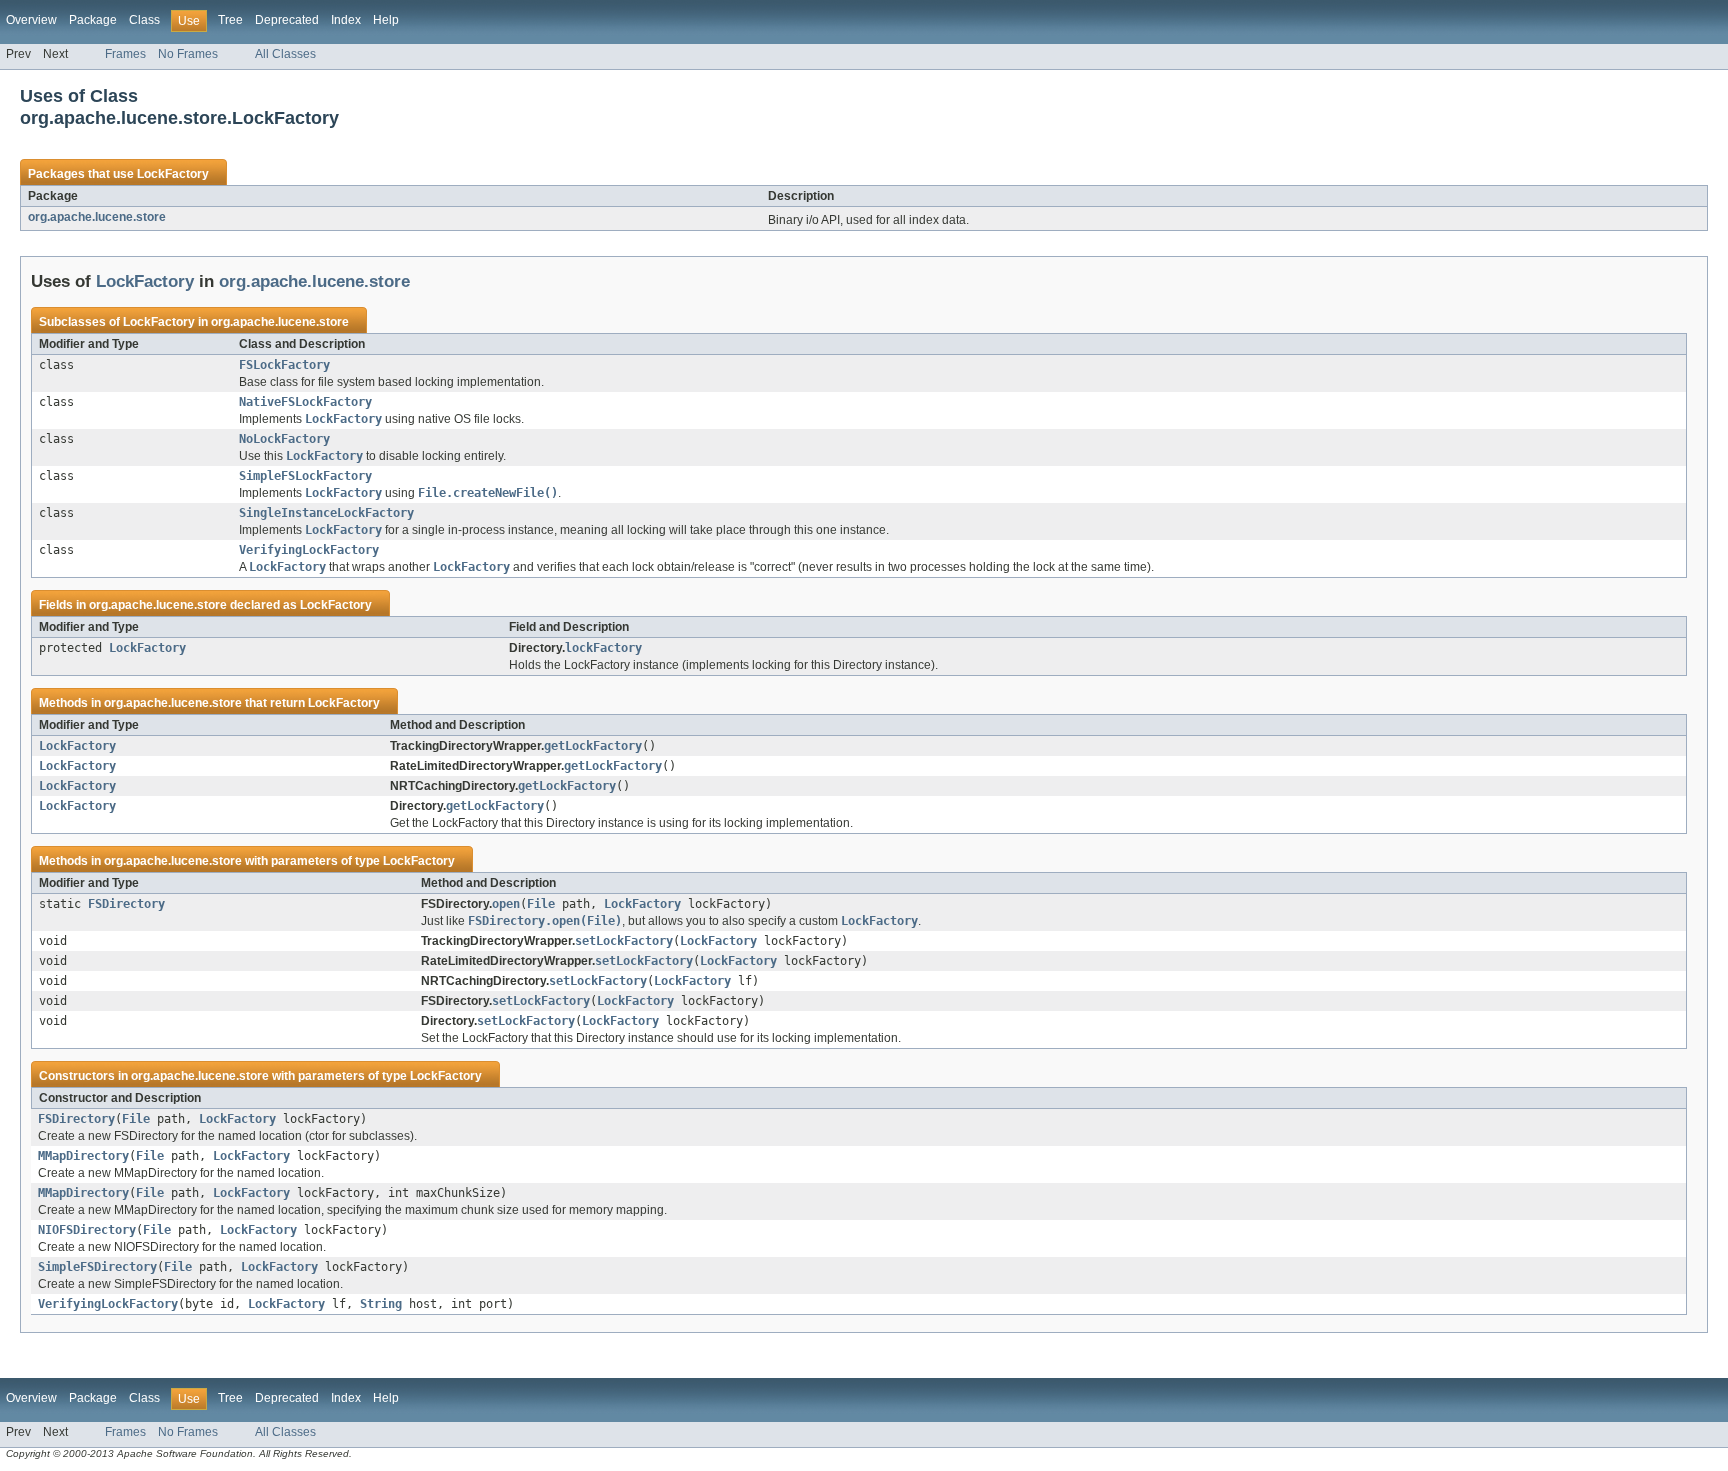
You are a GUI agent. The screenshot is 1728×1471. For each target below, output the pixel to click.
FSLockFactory (284, 365)
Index (346, 20)
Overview (31, 20)
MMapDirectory (83, 1156)
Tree (230, 20)
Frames (125, 54)
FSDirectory (126, 904)
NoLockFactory (284, 439)
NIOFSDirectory (87, 1230)
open (506, 904)
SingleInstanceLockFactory (326, 513)
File (541, 904)
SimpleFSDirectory (97, 1267)
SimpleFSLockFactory (305, 476)
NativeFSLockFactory (305, 402)
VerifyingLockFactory (309, 550)
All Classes (285, 54)
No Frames (188, 54)
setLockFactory (624, 941)
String (381, 1304)
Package (93, 20)
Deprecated (287, 20)
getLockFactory (593, 746)
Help (386, 20)
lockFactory (603, 648)
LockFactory (173, 174)
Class (144, 20)
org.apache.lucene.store (97, 217)
